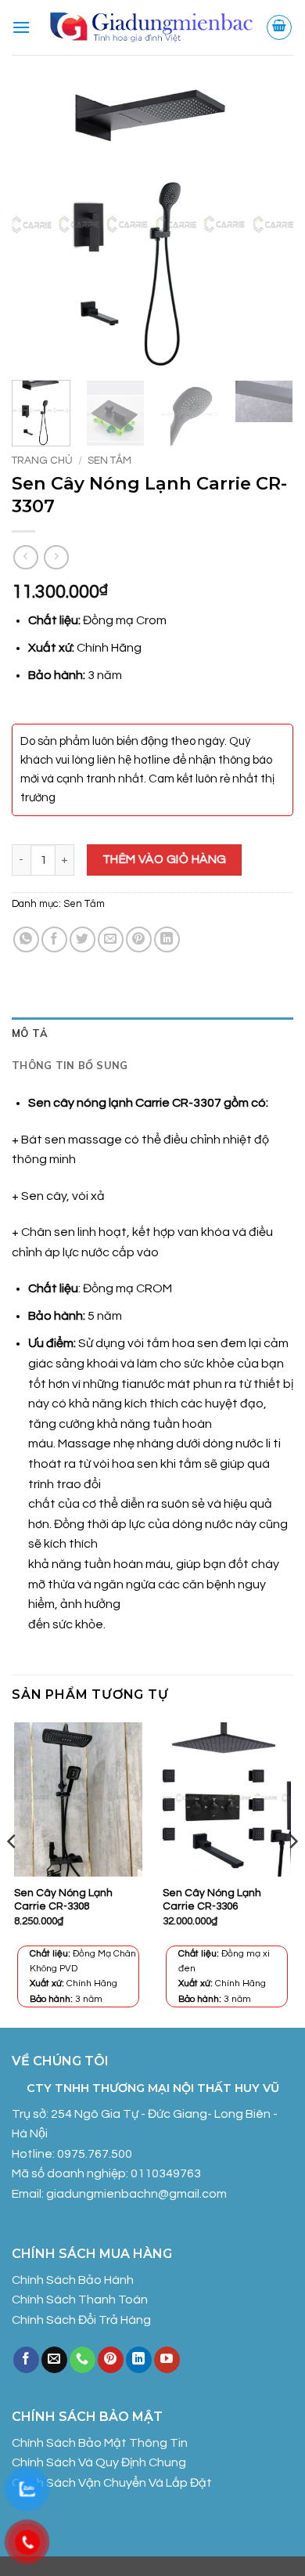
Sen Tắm (109, 461)
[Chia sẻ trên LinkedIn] (167, 939)
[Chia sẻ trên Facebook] (54, 939)
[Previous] (37, 227)
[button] (21, 27)
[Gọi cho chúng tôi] (83, 2360)
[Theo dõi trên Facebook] (26, 2360)
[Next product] (25, 557)
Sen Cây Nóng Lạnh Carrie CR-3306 (212, 1900)
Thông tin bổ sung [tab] (70, 1065)
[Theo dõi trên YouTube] (167, 2360)
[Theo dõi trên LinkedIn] (139, 2360)
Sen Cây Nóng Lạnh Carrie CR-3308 (63, 1900)
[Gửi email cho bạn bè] (111, 939)
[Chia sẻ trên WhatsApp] (26, 939)
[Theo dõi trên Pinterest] (111, 2360)
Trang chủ (42, 461)
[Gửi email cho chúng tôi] (54, 2360)
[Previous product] (56, 557)
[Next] (268, 227)
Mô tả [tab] (30, 1033)
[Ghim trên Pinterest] (139, 939)
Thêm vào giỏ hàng (165, 859)
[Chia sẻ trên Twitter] (83, 939)
